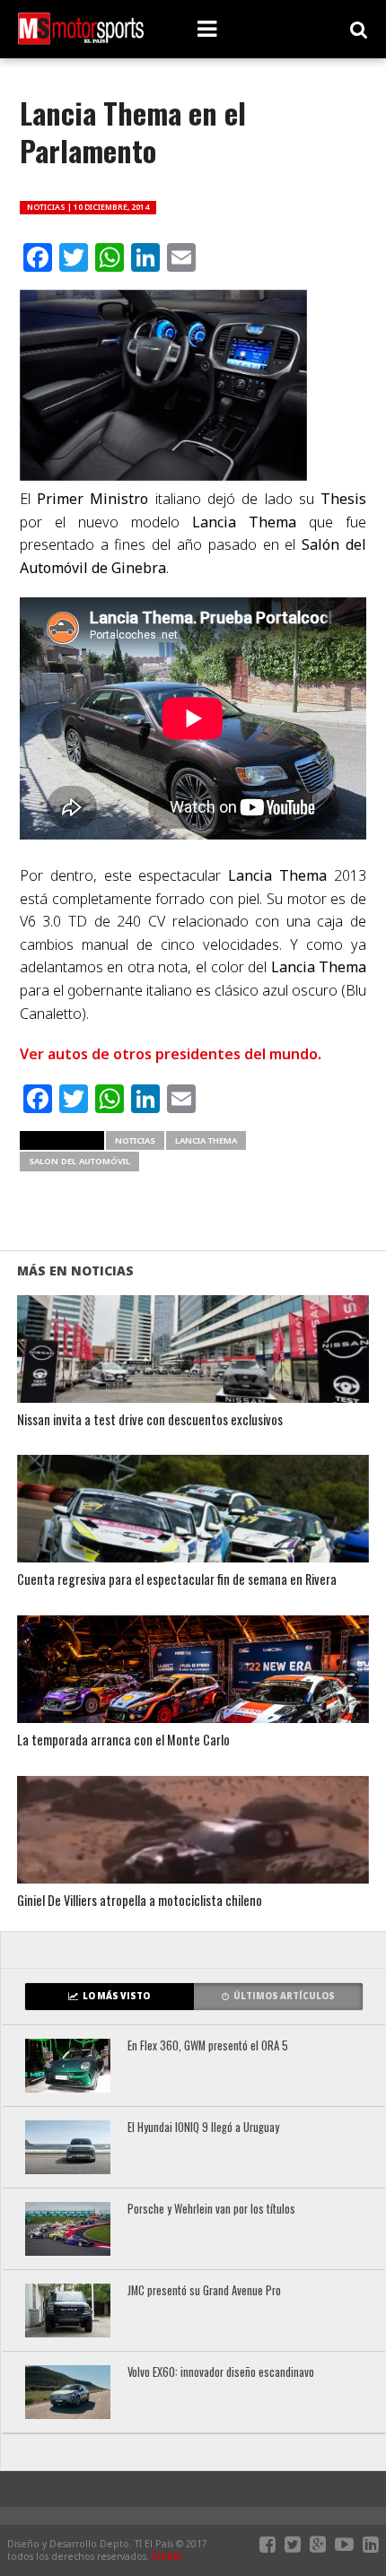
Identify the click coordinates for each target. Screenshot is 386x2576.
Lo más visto (116, 1996)
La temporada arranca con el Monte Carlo (123, 1741)
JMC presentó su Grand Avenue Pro (204, 2291)
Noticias (135, 1140)
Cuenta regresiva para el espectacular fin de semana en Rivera (177, 1580)
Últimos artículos (284, 1996)
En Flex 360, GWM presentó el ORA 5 (208, 2046)
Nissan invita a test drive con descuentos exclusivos (150, 1420)
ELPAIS (167, 2556)
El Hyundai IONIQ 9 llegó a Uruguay (203, 2128)
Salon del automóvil (79, 1161)
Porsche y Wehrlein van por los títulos (211, 2210)
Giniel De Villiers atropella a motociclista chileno (140, 1901)
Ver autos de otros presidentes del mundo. (171, 1054)
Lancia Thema (206, 1140)
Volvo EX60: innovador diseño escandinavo (221, 2373)
